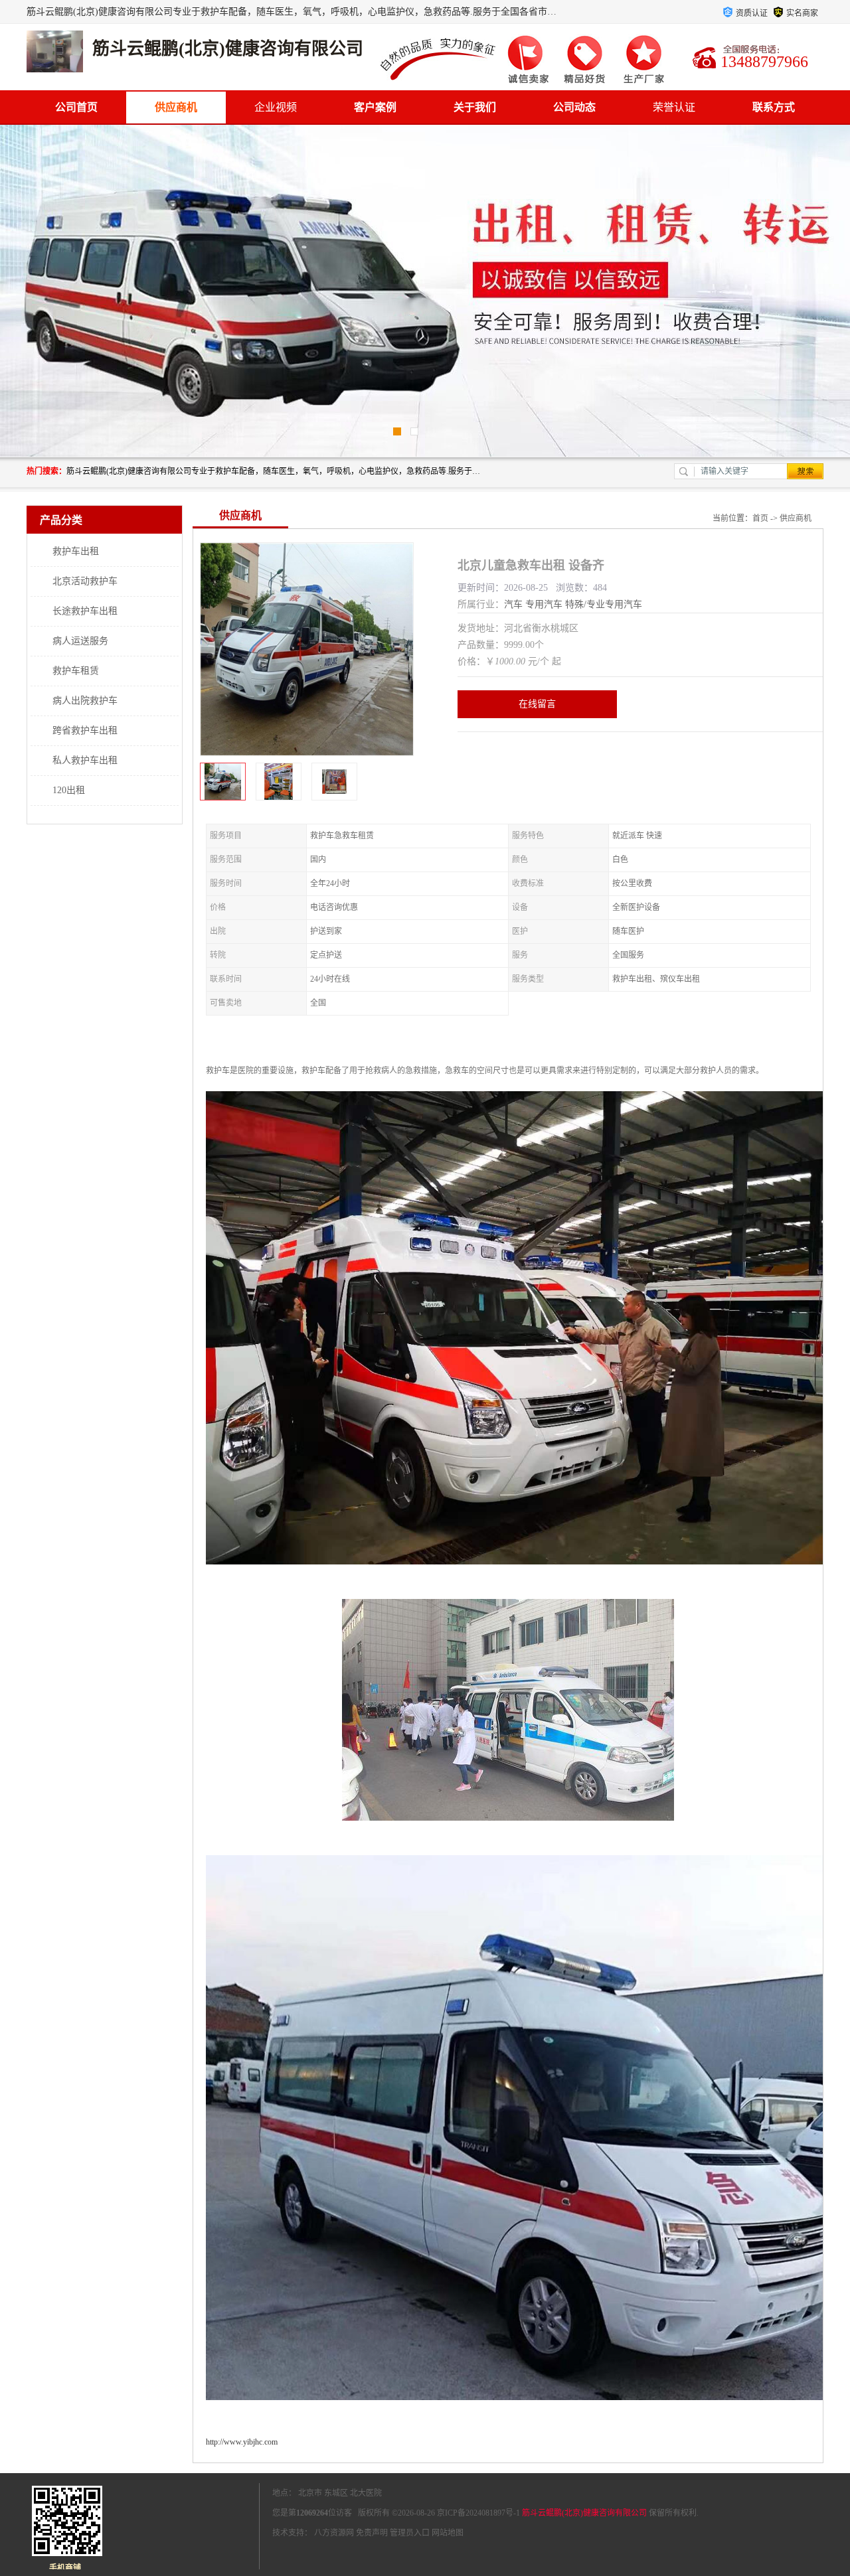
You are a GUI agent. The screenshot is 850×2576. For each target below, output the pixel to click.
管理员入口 (410, 2533)
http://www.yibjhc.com (242, 2442)
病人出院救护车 (85, 701)
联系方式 (774, 107)
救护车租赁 (76, 671)
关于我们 (475, 107)
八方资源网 (334, 2533)
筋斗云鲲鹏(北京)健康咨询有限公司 (584, 2513)
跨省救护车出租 (85, 730)
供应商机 (176, 107)
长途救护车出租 (85, 611)
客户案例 (375, 107)
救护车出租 (76, 551)
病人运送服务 (80, 641)
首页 (760, 518)
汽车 (513, 604)
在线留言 (537, 704)
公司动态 (574, 107)
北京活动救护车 (85, 581)
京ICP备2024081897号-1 (478, 2513)
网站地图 (448, 2533)
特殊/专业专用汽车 (604, 604)
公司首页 (76, 107)
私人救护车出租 (85, 760)
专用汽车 (544, 604)
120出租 (69, 790)
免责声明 (372, 2533)
